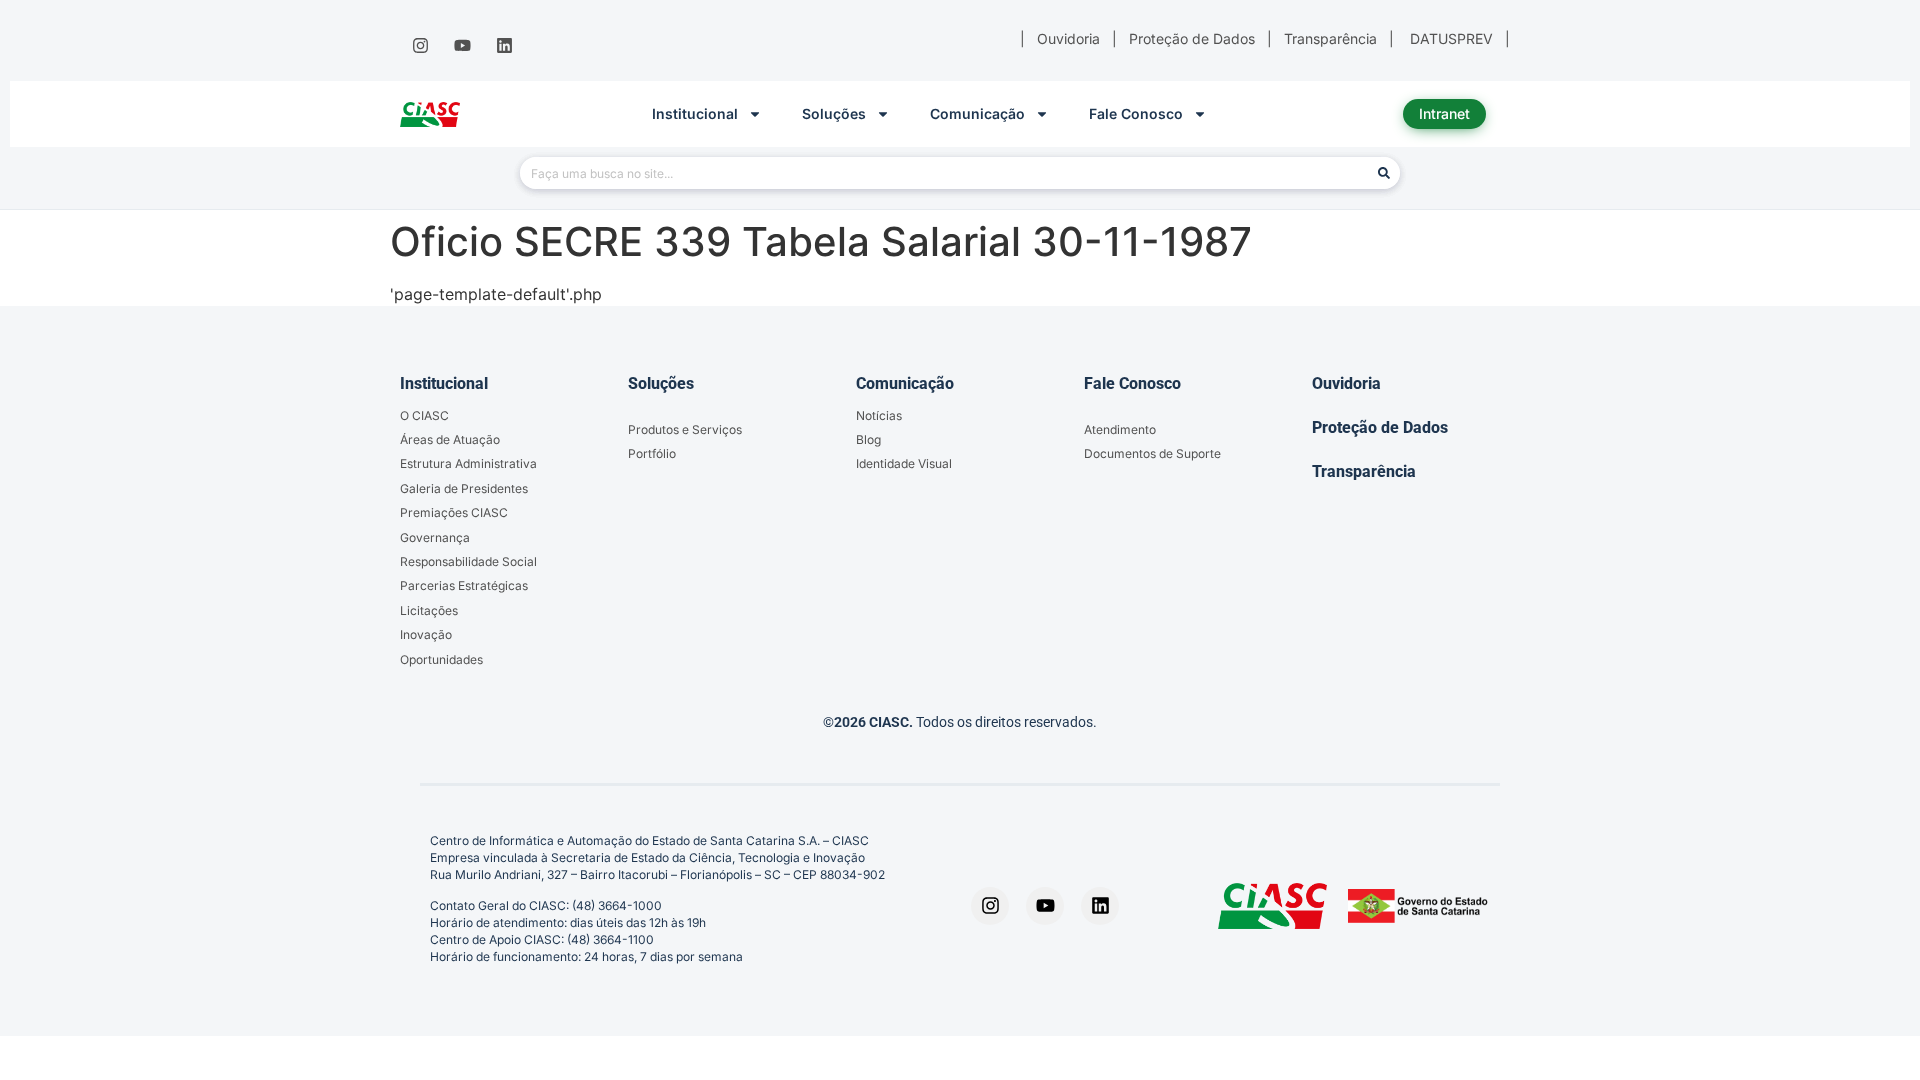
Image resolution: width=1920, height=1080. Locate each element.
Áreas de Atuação (450, 439)
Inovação (426, 634)
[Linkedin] (505, 46)
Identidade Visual (904, 463)
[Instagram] (420, 46)
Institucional (695, 113)
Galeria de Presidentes (464, 488)
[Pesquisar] (1384, 173)
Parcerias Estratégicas (464, 585)
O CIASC (424, 415)
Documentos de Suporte (1152, 453)
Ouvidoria (1346, 383)
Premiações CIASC (454, 512)
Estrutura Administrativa (468, 463)
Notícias (879, 415)
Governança (435, 537)
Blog (868, 439)
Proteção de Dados (1380, 427)
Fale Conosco (1136, 113)
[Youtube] (462, 46)
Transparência (1364, 471)
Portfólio (652, 453)
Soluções (834, 113)
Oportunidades (441, 659)
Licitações (429, 610)
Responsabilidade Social (468, 561)
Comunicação (977, 113)
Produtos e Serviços (685, 429)
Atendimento (1120, 429)
